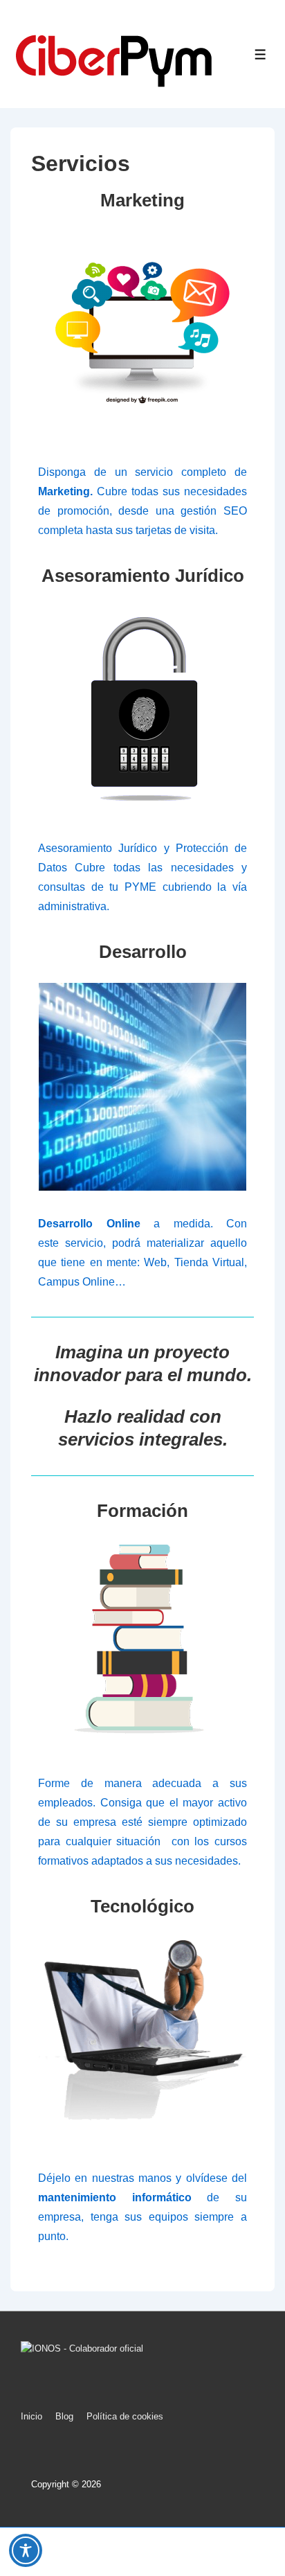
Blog (64, 2416)
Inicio (31, 2416)
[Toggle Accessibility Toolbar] (26, 2550)
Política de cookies (125, 2416)
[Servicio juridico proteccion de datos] (142, 711)
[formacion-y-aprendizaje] (142, 1646)
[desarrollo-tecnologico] (142, 1086)
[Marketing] (142, 335)
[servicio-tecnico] (142, 2041)
